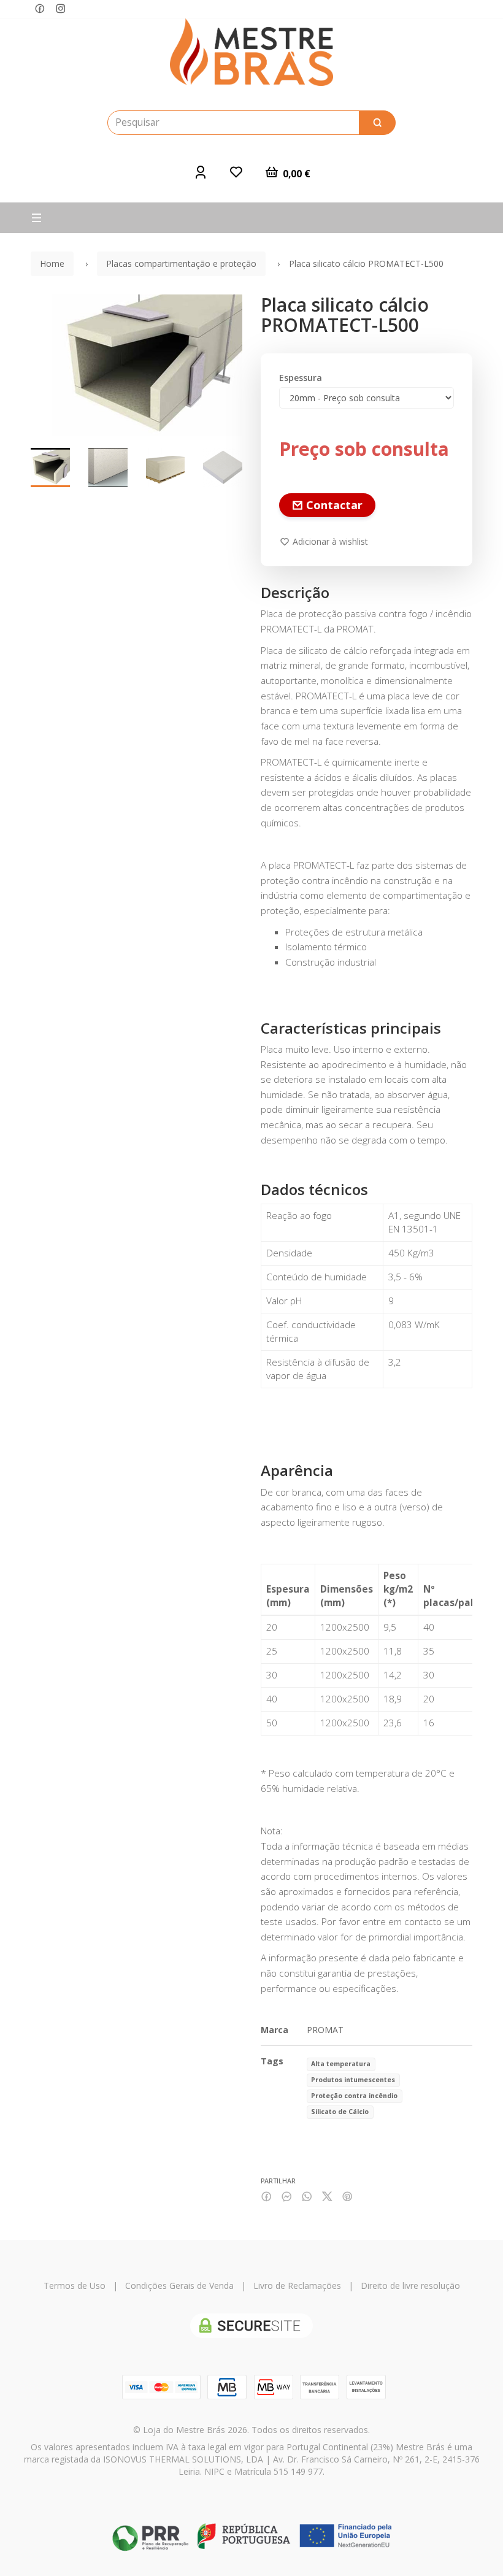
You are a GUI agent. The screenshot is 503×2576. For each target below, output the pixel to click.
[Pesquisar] (377, 123)
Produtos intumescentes (353, 2080)
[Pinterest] (347, 2197)
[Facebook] (40, 9)
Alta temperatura (341, 2064)
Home (52, 263)
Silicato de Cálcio (340, 2112)
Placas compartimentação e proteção (181, 263)
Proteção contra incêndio (354, 2096)
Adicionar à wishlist (329, 541)
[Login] (201, 172)
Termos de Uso (75, 2286)
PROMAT (325, 2030)
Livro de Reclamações (297, 2286)
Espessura (301, 378)
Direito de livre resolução (410, 2286)
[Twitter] (327, 2197)
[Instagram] (61, 9)
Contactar (333, 505)
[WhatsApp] (307, 2197)
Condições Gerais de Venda (179, 2286)
